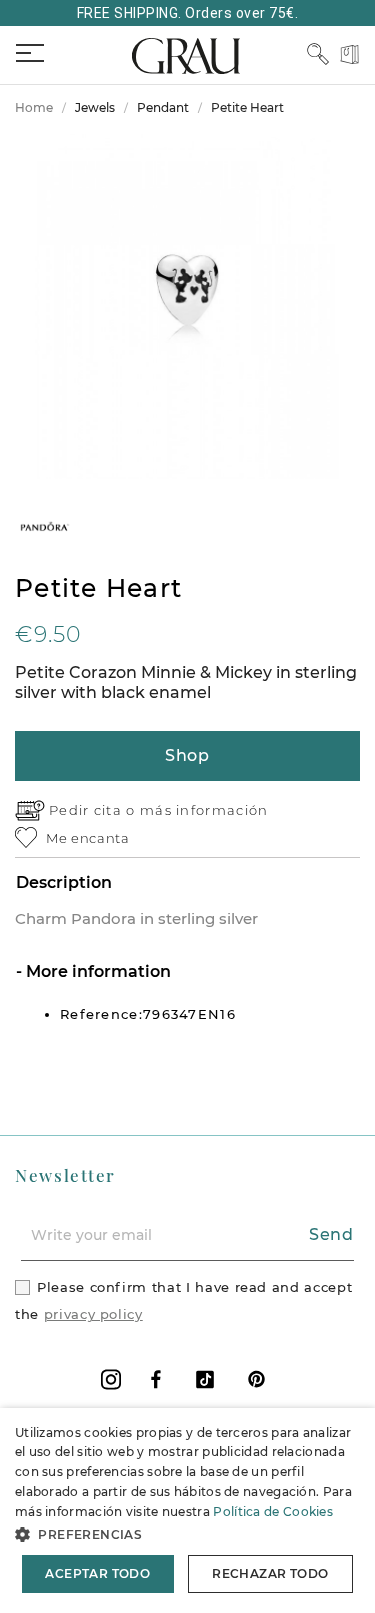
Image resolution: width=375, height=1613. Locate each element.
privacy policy (93, 1314)
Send (331, 1234)
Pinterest (256, 1379)
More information (96, 971)
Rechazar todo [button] (270, 1573)
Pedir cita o (94, 810)
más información (204, 810)
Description (64, 882)
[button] (187, 1534)
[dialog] (187, 1510)
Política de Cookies (273, 1511)
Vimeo (205, 1379)
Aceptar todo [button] (97, 1573)
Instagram (111, 1379)
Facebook (156, 1379)
